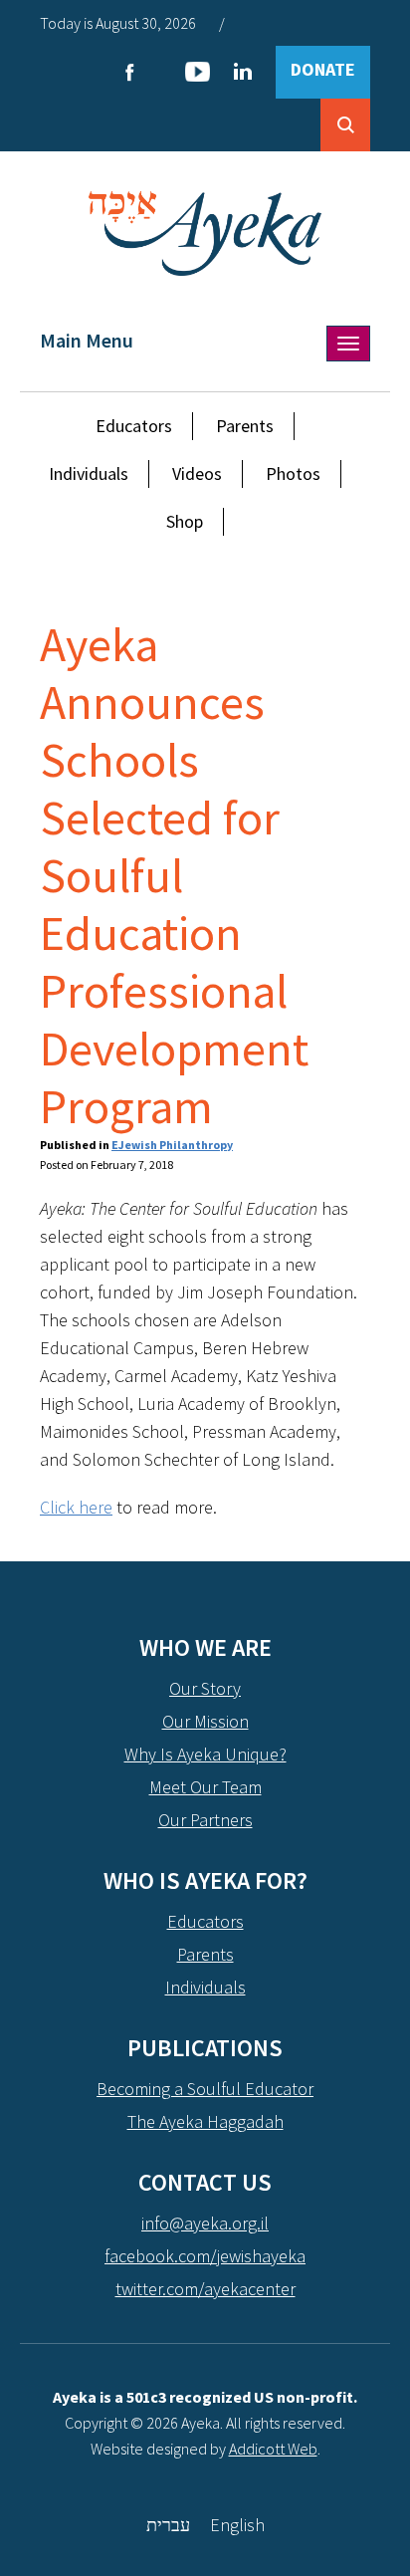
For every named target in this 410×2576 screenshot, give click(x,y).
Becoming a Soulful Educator (205, 2089)
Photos (293, 473)
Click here (76, 1507)
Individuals (89, 473)
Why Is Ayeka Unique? (205, 1754)
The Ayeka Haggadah (205, 2121)
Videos (197, 473)
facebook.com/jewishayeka (205, 2256)
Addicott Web (273, 2449)
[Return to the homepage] (205, 234)
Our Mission (205, 1721)
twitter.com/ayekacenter (205, 2289)
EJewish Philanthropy (172, 1145)
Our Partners (205, 1820)
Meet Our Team (205, 1787)
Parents (245, 426)
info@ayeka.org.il (205, 2223)
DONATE (323, 69)
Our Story (205, 1688)
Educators (134, 426)
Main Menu (87, 340)
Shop (185, 521)
